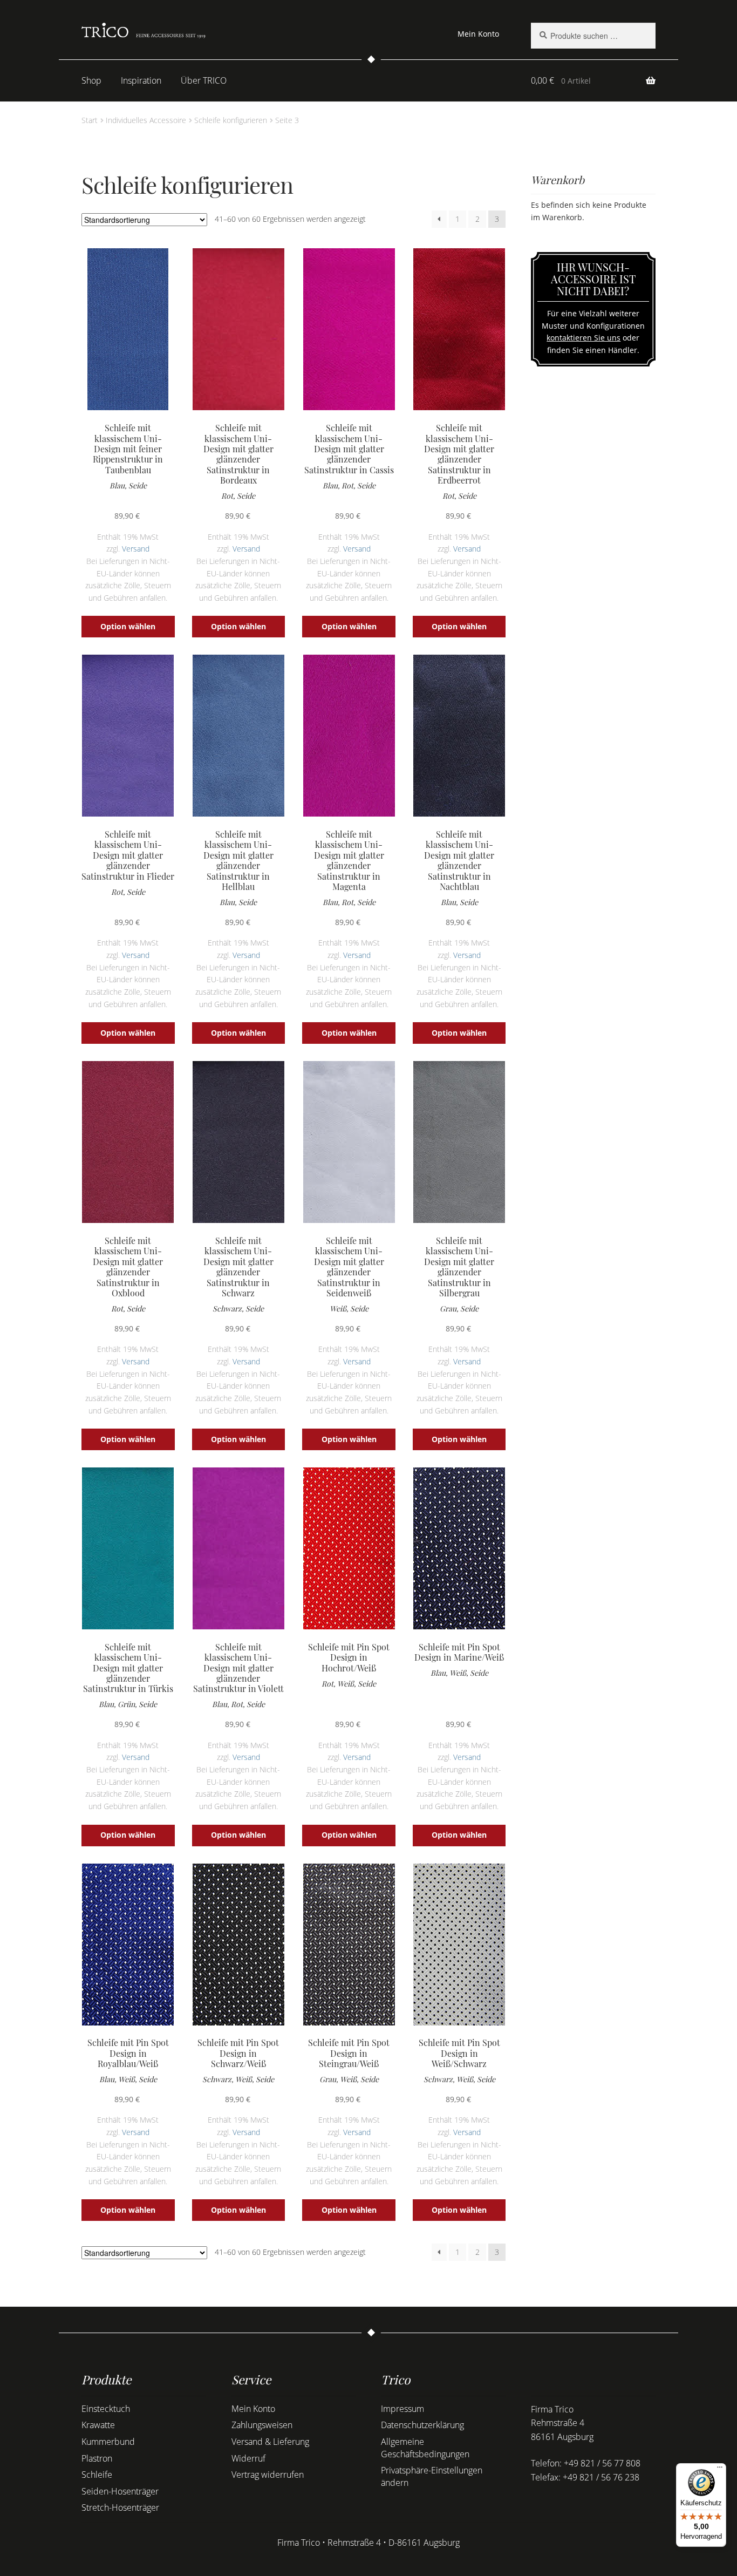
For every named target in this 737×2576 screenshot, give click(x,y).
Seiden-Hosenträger (120, 2491)
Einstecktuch (106, 2409)
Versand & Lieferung (270, 2442)
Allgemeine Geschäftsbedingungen (425, 2448)
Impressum (402, 2409)
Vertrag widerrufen (268, 2475)
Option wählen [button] (128, 626)
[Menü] (720, 2470)
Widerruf (248, 2458)
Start (90, 120)
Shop (91, 80)
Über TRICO (204, 80)
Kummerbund (108, 2442)
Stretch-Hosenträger (120, 2507)
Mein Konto (478, 34)
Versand (136, 549)
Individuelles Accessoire (146, 120)
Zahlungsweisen (262, 2425)
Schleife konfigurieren (231, 120)
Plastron (97, 2458)
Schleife (97, 2475)
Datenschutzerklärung (422, 2425)
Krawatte (98, 2425)
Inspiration (141, 80)
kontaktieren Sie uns (584, 338)
